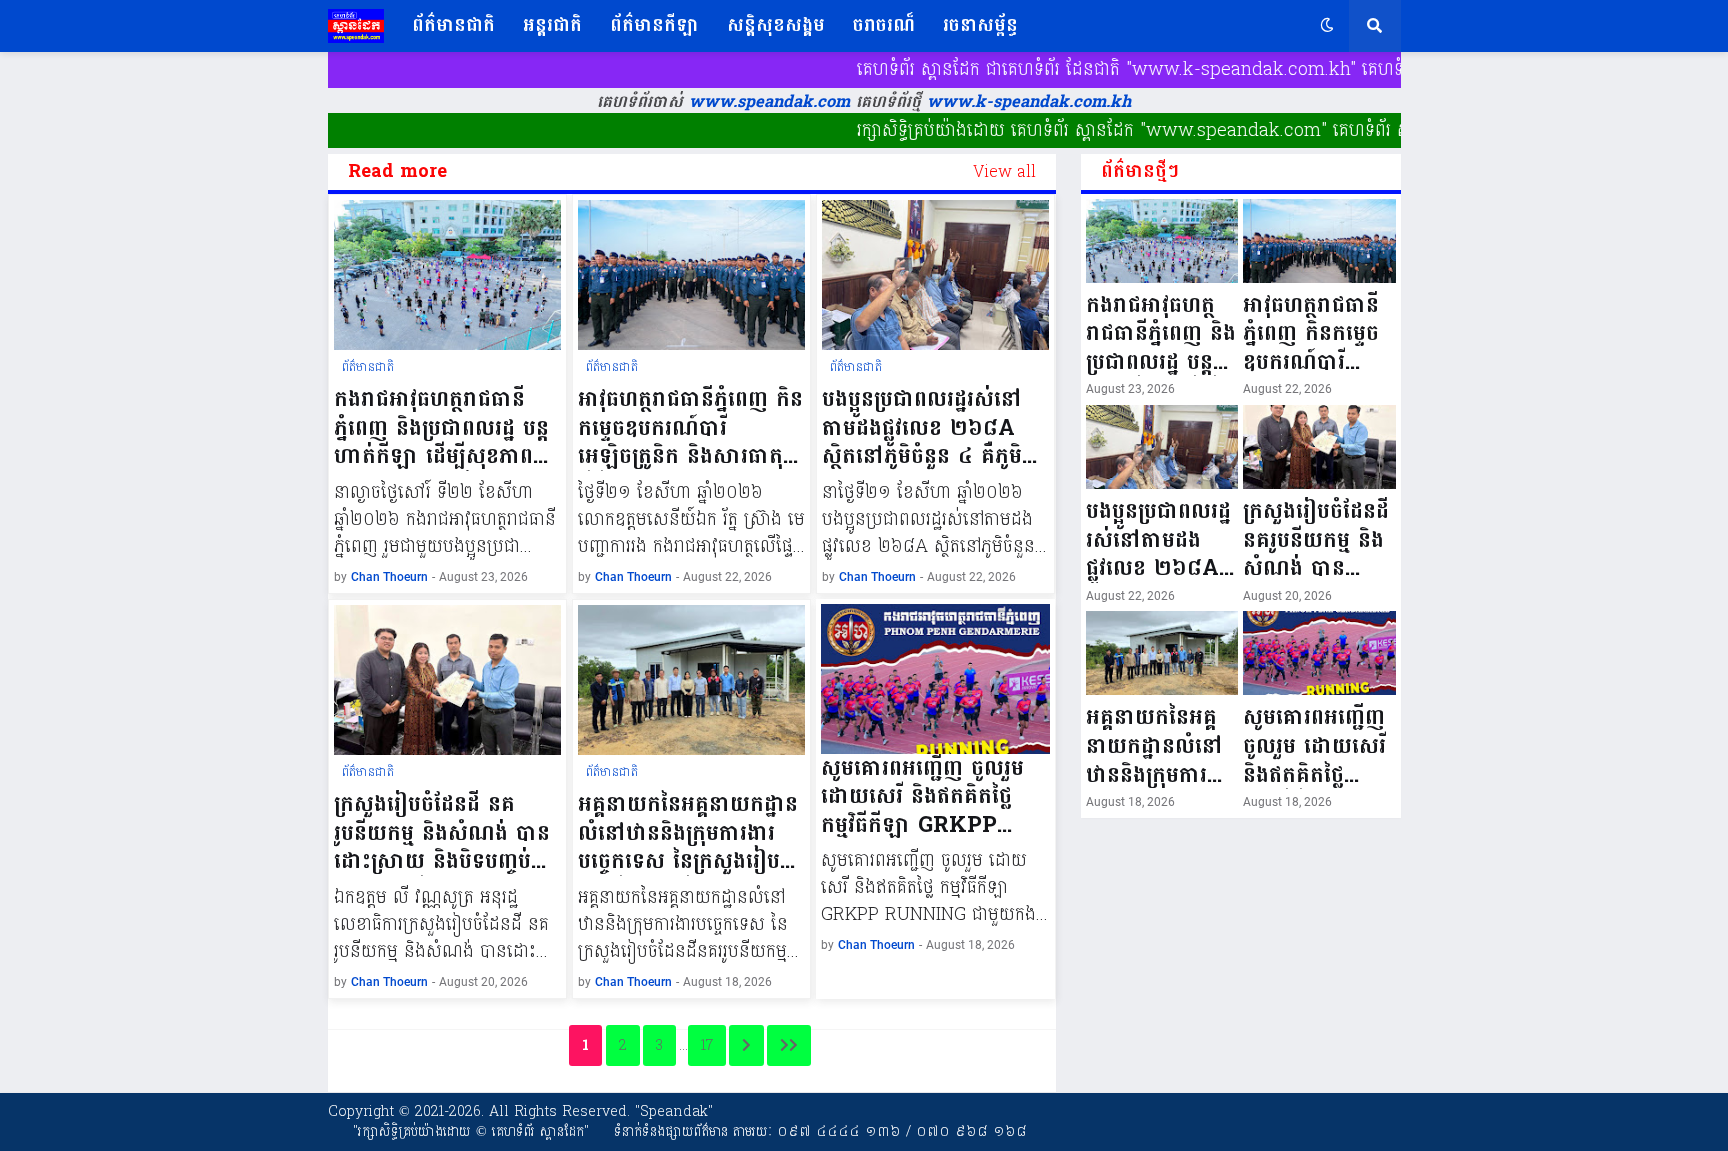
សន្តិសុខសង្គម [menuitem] (776, 25)
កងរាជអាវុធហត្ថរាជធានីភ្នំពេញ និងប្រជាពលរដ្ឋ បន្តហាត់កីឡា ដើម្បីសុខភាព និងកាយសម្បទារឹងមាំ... (441, 428)
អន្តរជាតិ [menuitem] (552, 25)
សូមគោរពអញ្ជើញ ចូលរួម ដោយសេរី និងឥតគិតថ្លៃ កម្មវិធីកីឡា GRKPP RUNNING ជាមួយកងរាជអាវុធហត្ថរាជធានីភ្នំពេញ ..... (935, 797)
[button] (1327, 26)
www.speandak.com (766, 102)
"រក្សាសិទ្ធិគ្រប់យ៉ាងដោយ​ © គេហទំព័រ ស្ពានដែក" (471, 1131)
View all (1004, 172)
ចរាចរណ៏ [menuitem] (884, 25)
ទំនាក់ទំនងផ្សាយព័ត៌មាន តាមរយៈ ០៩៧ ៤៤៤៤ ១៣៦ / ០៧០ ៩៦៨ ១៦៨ (820, 1131)
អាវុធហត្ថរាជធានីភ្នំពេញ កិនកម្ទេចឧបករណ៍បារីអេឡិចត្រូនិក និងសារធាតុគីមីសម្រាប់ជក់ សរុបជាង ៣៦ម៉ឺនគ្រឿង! (690, 428)
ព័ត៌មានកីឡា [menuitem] (654, 25)
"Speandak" (671, 1111)
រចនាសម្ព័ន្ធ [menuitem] (980, 25)
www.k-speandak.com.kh (1029, 102)
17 (707, 1045)
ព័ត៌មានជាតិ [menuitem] (453, 25)
